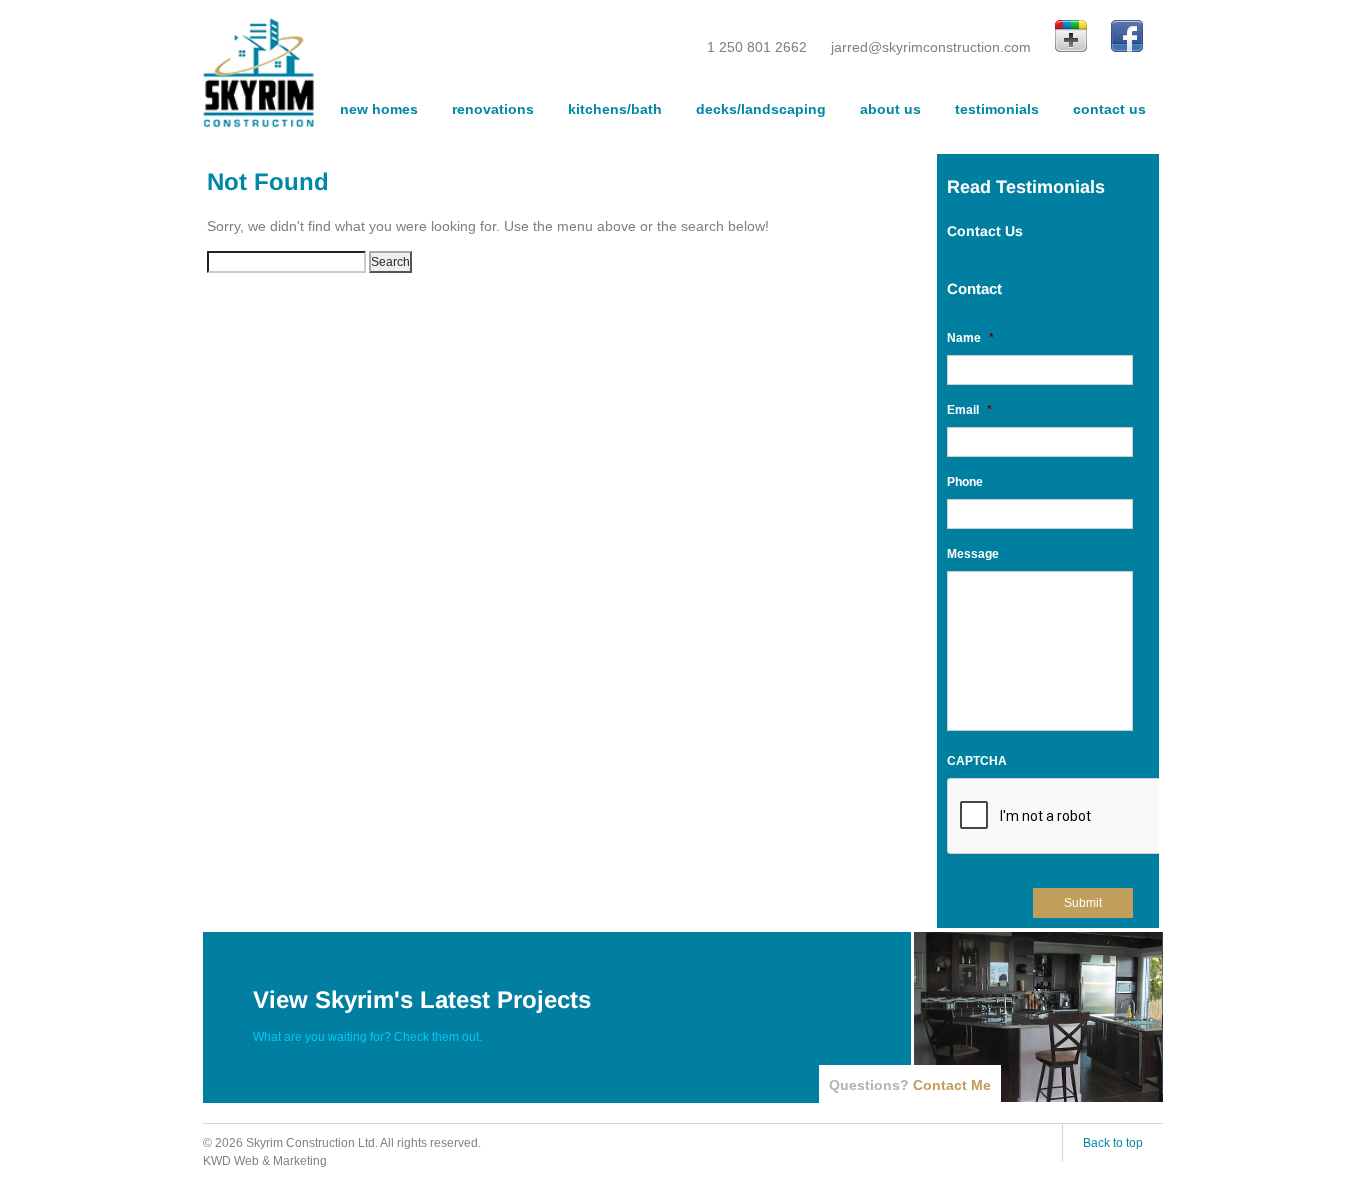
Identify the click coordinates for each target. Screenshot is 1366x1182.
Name (970, 338)
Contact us (1109, 109)
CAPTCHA (977, 761)
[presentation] (1099, 817)
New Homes (379, 109)
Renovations (493, 109)
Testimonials (997, 109)
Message (973, 554)
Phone (965, 482)
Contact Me (952, 1085)
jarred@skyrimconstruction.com (931, 47)
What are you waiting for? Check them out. (367, 1037)
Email (969, 410)
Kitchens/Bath (615, 109)
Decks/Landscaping (761, 109)
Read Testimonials (1026, 187)
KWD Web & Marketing (265, 1161)
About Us (890, 109)
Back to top (1113, 1143)
